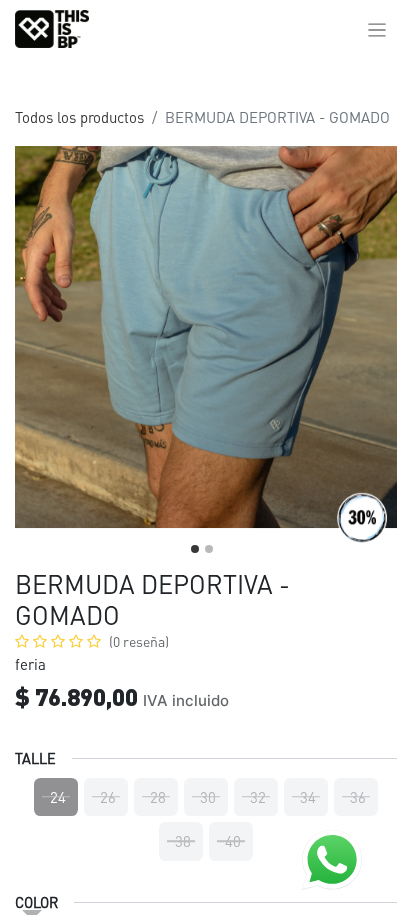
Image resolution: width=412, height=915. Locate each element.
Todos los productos (79, 117)
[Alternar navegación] (377, 29)
